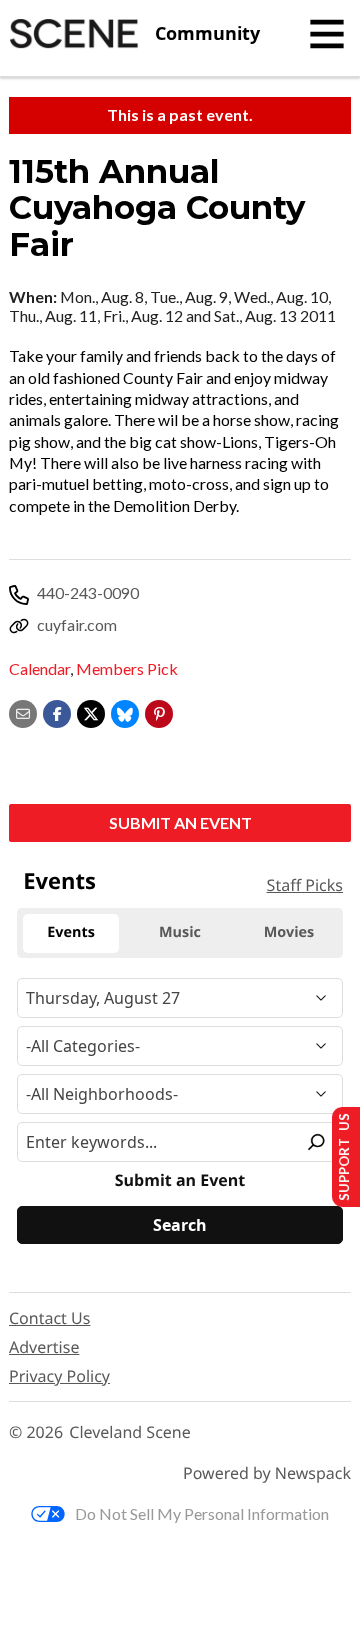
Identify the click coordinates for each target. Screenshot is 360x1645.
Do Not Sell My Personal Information (202, 1513)
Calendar (39, 668)
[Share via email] (23, 711)
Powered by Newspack (267, 1473)
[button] (159, 711)
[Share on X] (91, 711)
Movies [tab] (289, 932)
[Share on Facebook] (57, 711)
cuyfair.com (77, 624)
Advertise (44, 1347)
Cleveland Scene (130, 1432)
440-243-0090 (88, 592)
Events (59, 881)
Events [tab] (71, 932)
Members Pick (127, 668)
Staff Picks (305, 885)
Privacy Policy (59, 1376)
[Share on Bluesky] (125, 711)
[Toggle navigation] (327, 34)
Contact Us (49, 1318)
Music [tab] (180, 932)
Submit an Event (180, 822)
